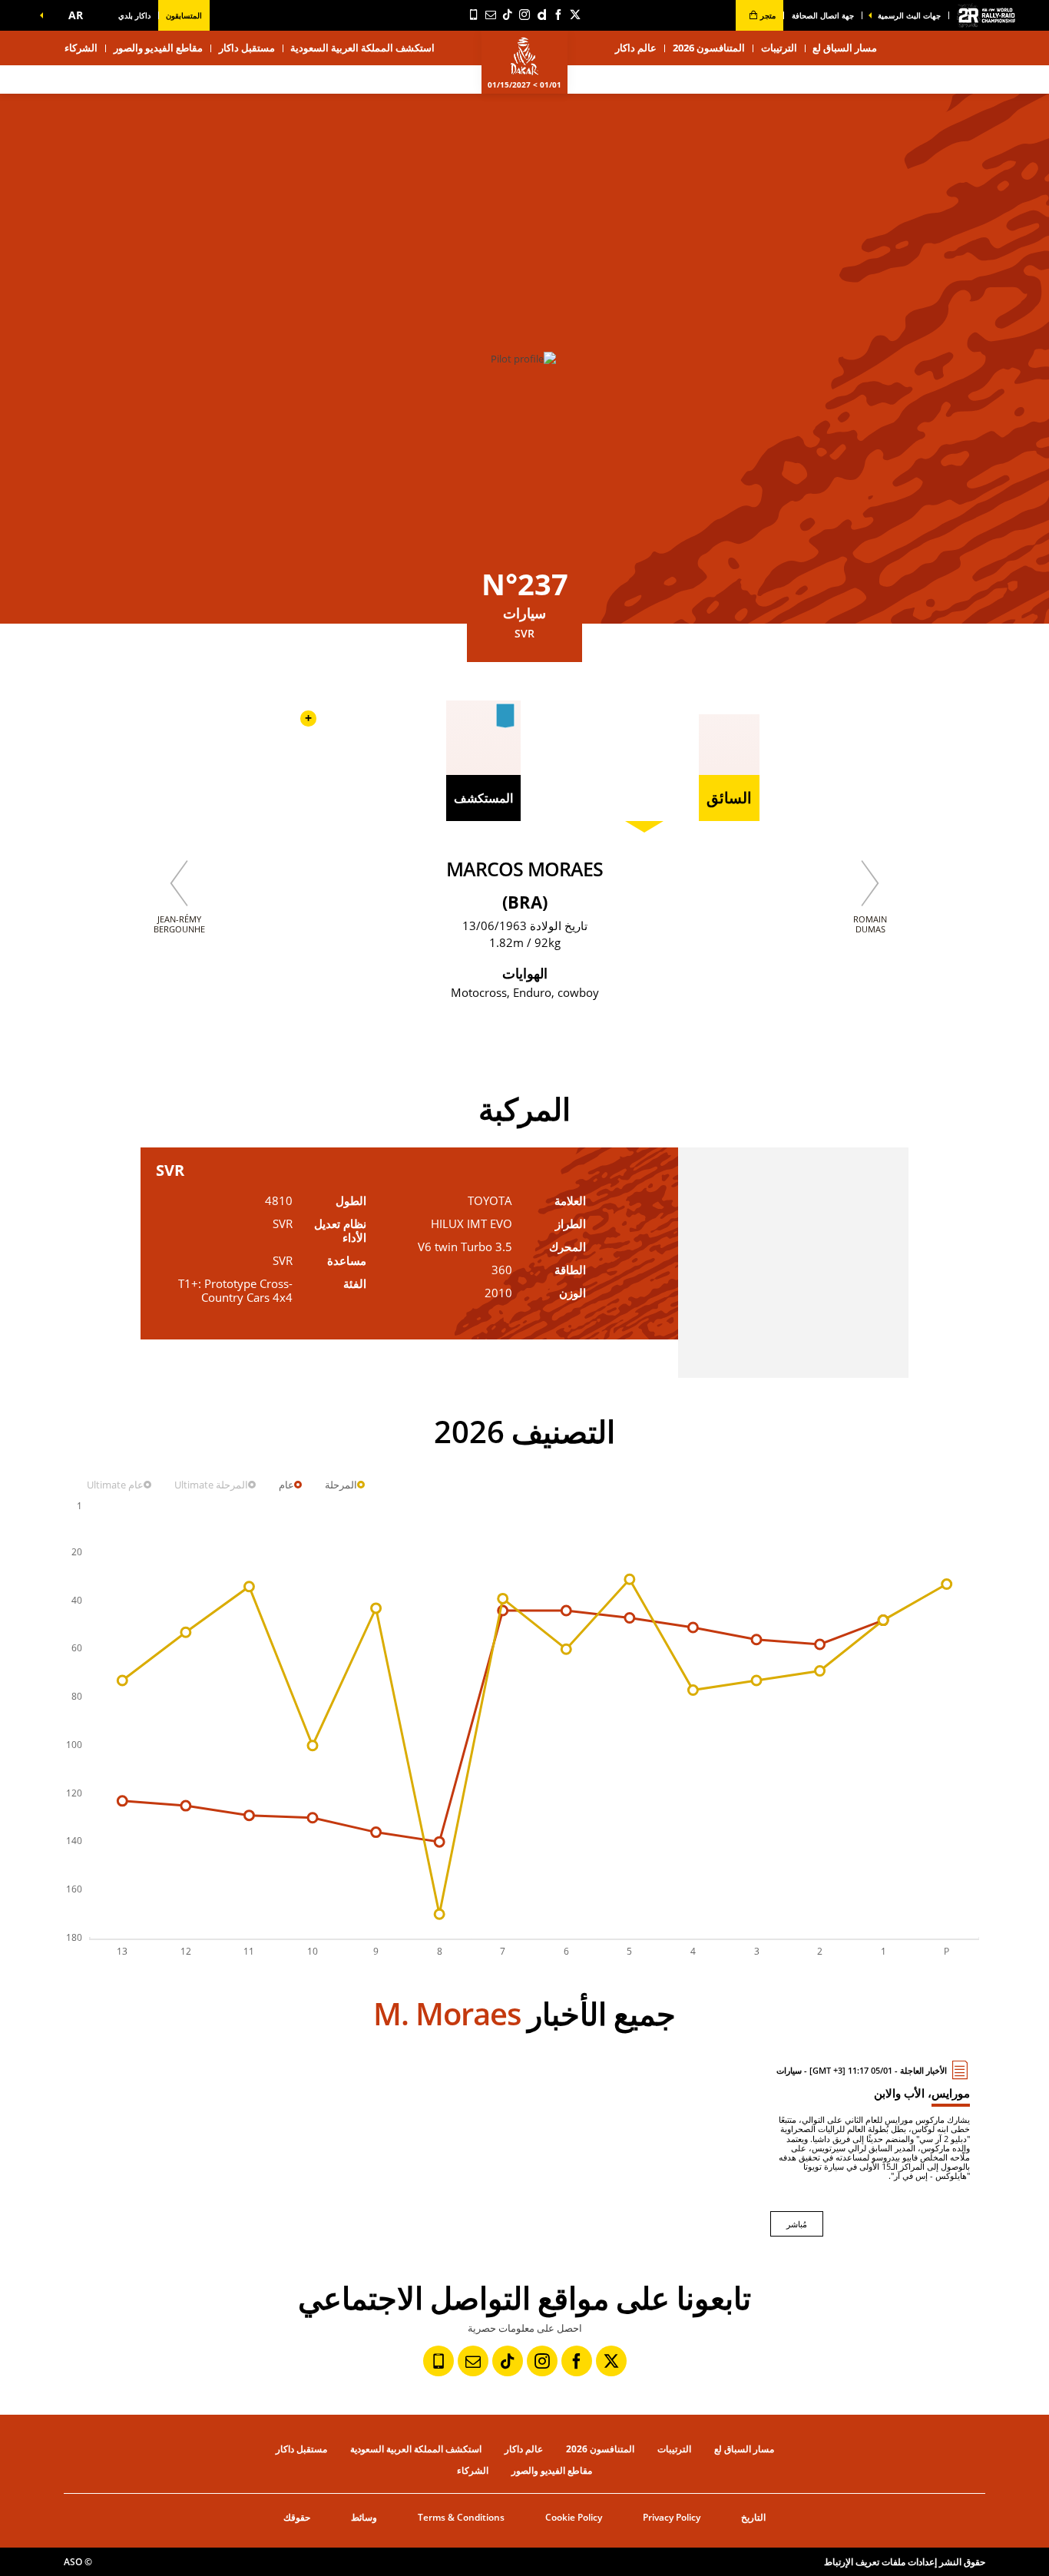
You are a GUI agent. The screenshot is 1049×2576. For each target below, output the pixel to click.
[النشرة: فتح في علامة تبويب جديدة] (491, 15)
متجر (767, 15)
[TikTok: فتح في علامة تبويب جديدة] (508, 15)
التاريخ (753, 2517)
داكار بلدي (134, 15)
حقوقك (297, 2517)
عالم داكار (524, 2449)
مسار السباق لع (744, 2449)
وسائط (364, 2517)
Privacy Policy (672, 2517)
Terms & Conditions (461, 2517)
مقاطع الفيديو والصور (158, 48)
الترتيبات (779, 48)
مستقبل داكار (247, 48)
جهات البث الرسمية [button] (909, 15)
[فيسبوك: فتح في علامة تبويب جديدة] (558, 15)
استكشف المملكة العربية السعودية (362, 48)
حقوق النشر (962, 2562)
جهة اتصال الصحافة (823, 15)
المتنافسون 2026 (709, 48)
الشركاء (81, 48)
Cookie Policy (574, 2517)
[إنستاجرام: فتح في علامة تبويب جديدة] (524, 15)
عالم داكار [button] (636, 48)
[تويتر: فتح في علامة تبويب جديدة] (575, 15)
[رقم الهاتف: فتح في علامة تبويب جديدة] (474, 15)
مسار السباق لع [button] (845, 48)
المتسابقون (184, 15)
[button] (72, 15)
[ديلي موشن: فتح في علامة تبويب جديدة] (541, 15)
